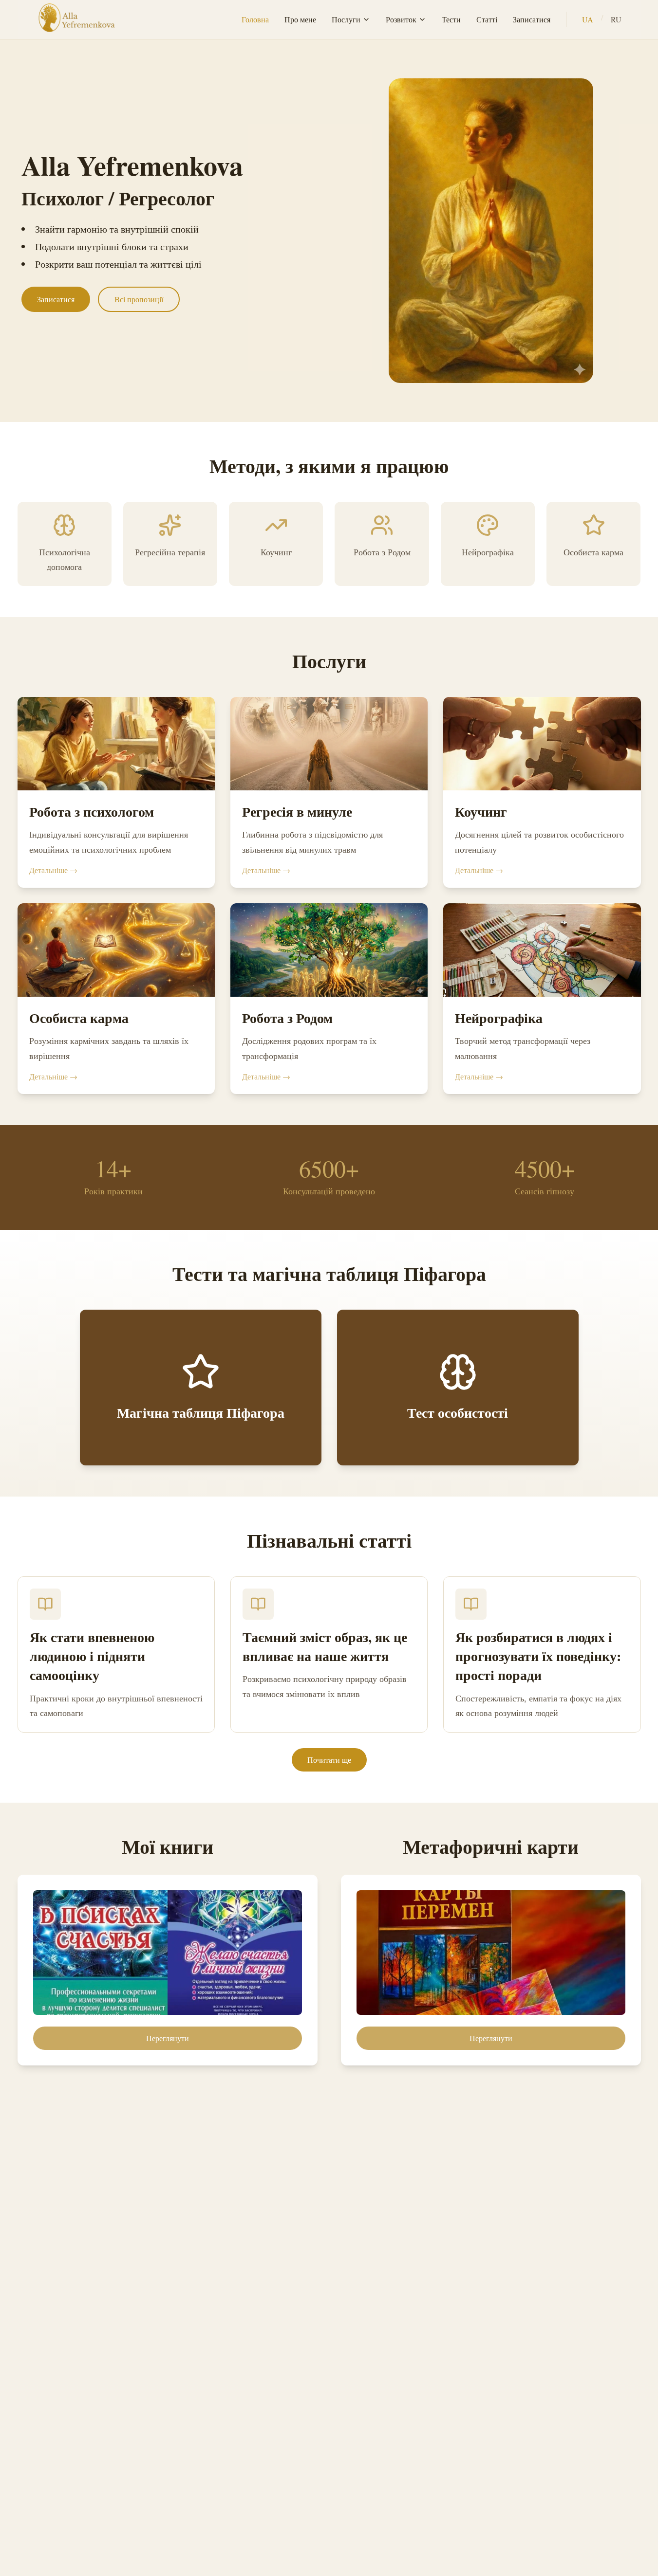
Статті (487, 19)
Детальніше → (53, 870)
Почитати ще (329, 1760)
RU (616, 19)
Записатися (532, 19)
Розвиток (401, 19)
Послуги (346, 19)
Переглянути (168, 2038)
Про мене (300, 19)
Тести (451, 19)
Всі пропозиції (139, 299)
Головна (255, 19)
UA (588, 19)
